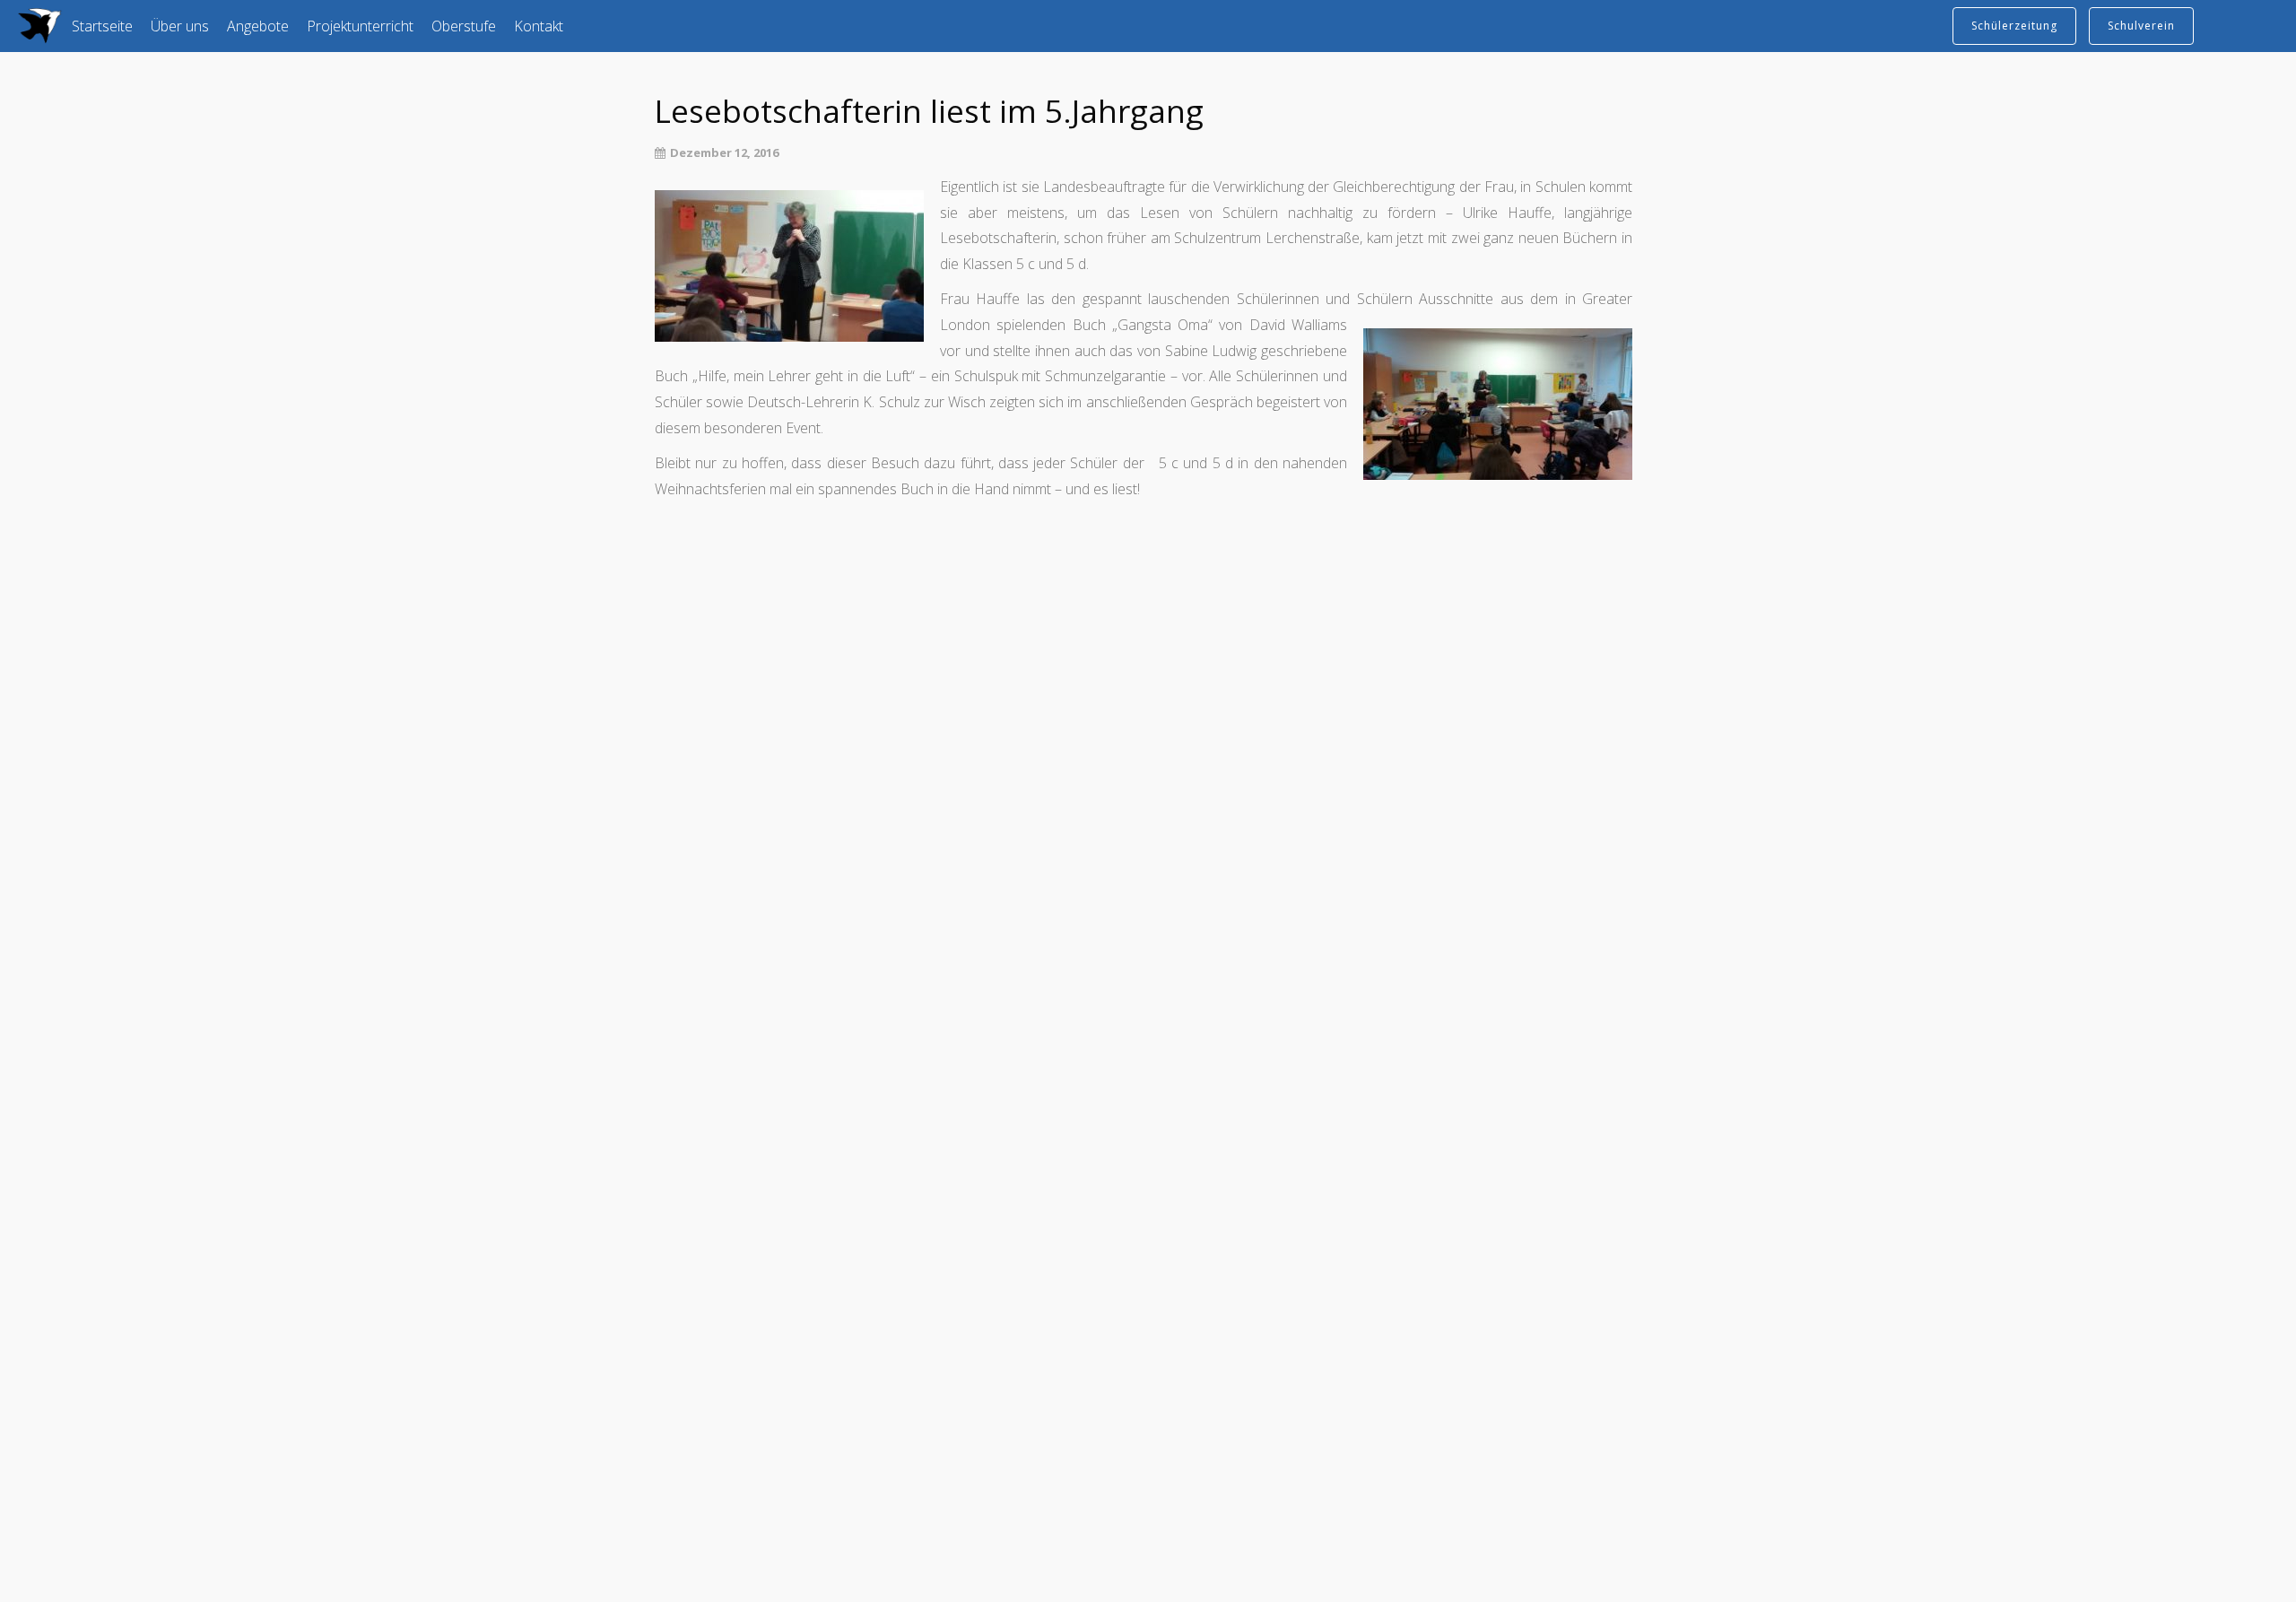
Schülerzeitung (2014, 26)
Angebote (258, 26)
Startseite (102, 26)
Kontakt (539, 26)
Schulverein (2141, 26)
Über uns (180, 26)
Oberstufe (464, 26)
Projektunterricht (360, 26)
